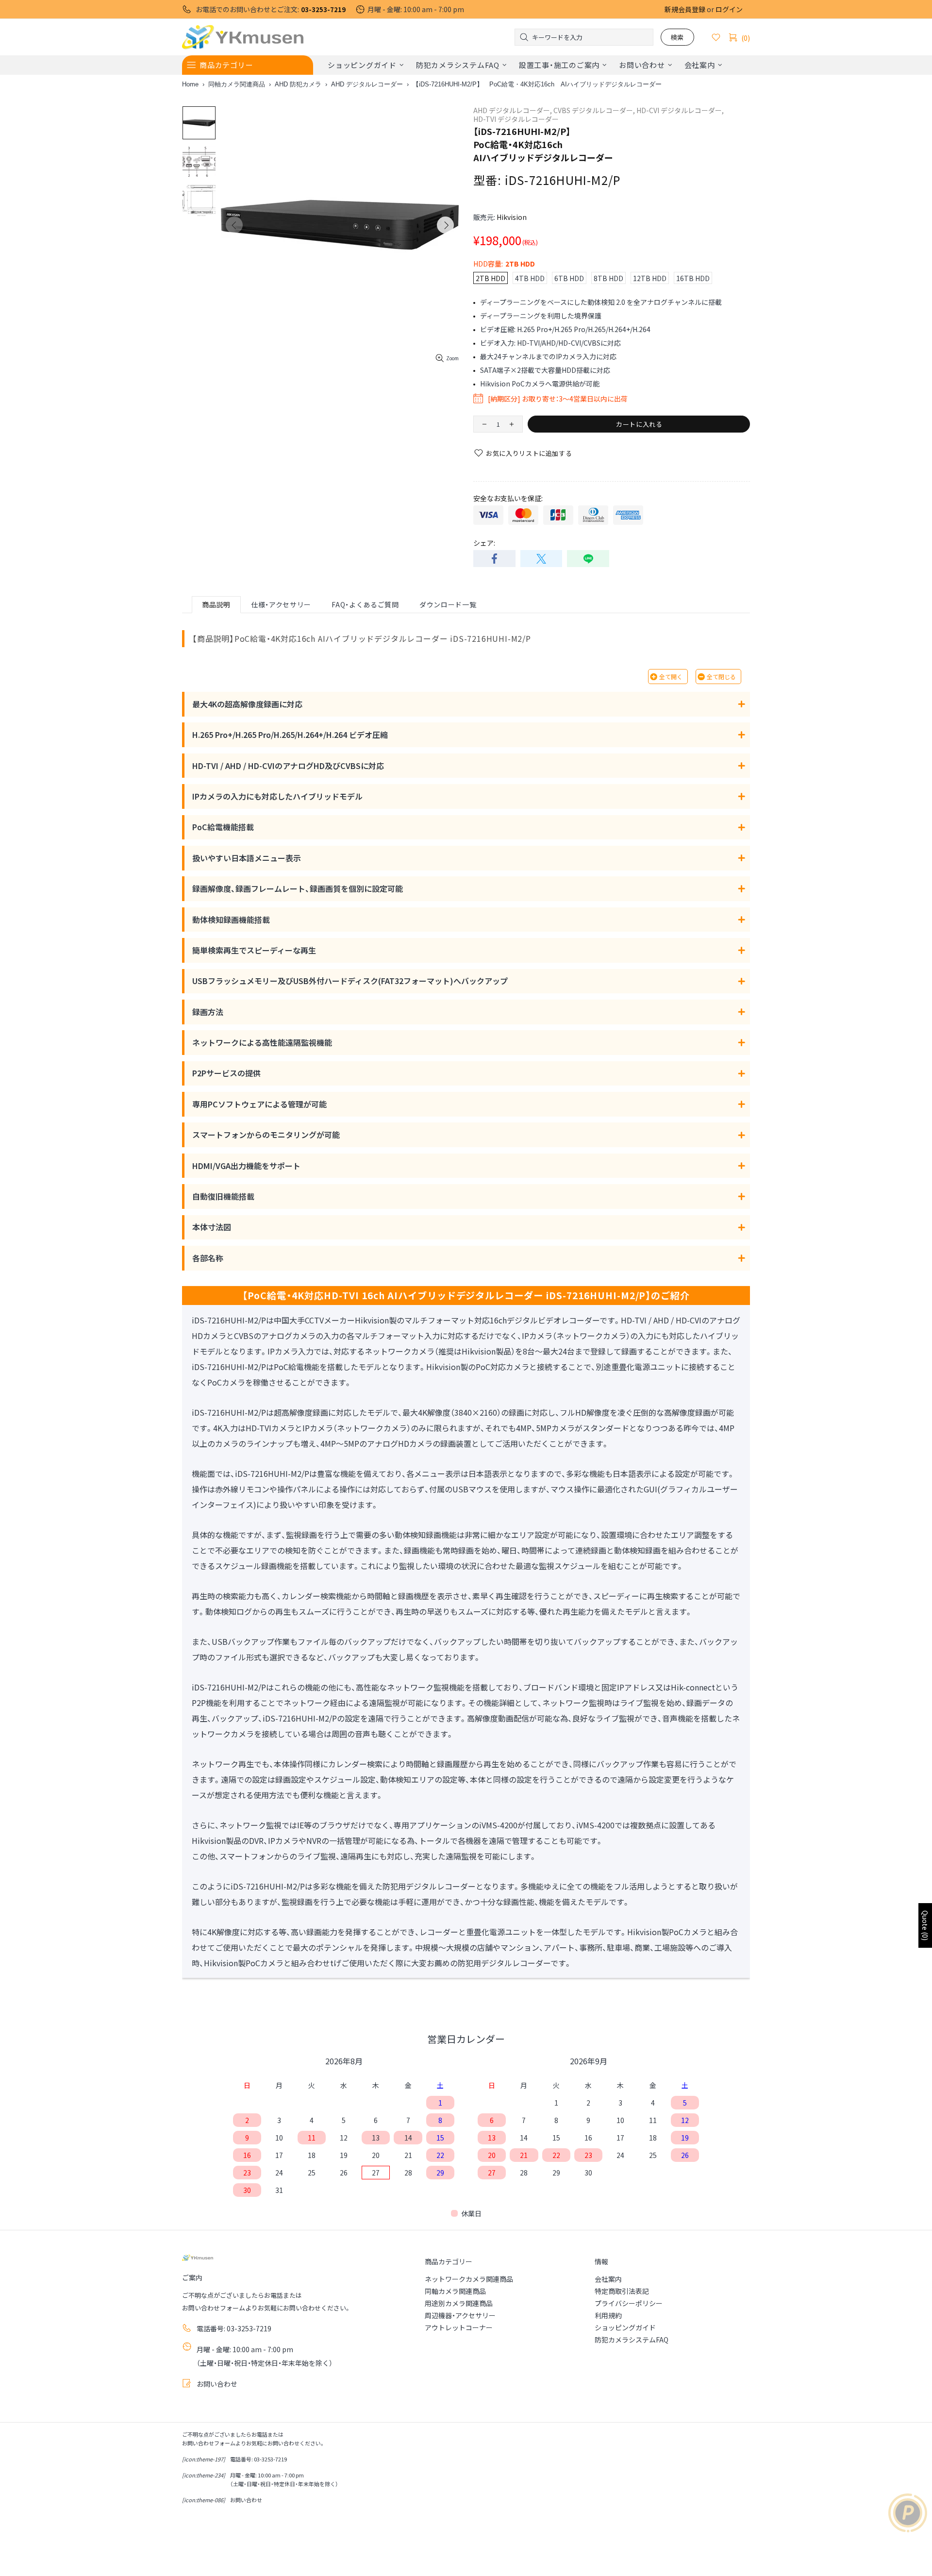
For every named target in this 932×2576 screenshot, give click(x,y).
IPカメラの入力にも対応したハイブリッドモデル (277, 796)
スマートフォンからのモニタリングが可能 (266, 1135)
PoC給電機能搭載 (223, 827)
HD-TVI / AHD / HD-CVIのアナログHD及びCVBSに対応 (288, 766)
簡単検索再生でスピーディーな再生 (254, 950)
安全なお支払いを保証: (508, 498)
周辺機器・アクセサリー (460, 2315)
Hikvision (512, 217)
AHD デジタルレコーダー (367, 84)
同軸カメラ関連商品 (237, 84)
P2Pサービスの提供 (226, 1073)
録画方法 (208, 1012)
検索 (677, 37)
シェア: (484, 543)
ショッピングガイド (625, 2327)
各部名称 (208, 1258)
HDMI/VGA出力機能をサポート (246, 1166)
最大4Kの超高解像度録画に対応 (247, 704)
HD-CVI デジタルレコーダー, (680, 110)
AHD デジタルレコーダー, (513, 110)
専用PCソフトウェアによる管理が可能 (259, 1104)
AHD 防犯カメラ (298, 84)
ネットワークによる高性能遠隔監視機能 (262, 1042)
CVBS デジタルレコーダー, (594, 110)
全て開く (671, 677)
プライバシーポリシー (629, 2303)
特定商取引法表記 (622, 2291)
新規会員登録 (685, 9)
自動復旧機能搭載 (223, 1196)
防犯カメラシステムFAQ (632, 2340)
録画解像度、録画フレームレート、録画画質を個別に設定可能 (298, 888)
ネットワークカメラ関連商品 (469, 2279)
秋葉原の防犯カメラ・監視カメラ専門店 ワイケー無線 (243, 37)
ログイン (729, 9)
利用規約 (608, 2315)
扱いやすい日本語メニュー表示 (247, 858)
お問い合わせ (217, 2384)
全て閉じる (721, 677)
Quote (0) (925, 1925)
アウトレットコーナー (459, 2327)
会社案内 (608, 2279)
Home (190, 84)
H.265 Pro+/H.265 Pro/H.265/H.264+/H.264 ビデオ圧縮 (290, 735)
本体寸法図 (212, 1227)
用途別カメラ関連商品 (459, 2303)
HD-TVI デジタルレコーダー (516, 119)
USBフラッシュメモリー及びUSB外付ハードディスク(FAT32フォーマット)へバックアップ (350, 981)
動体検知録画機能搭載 (231, 920)
